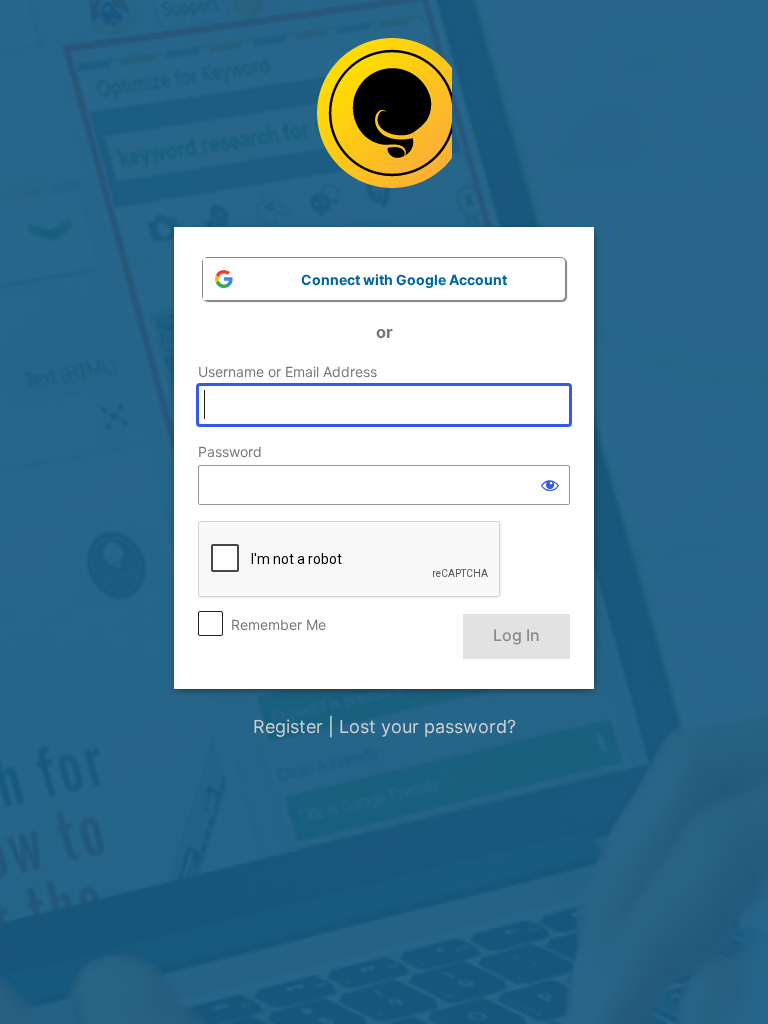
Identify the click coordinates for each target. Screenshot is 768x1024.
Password (230, 451)
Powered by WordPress (384, 120)
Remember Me (278, 624)
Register (288, 726)
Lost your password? (427, 726)
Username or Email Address (287, 371)
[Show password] (550, 485)
